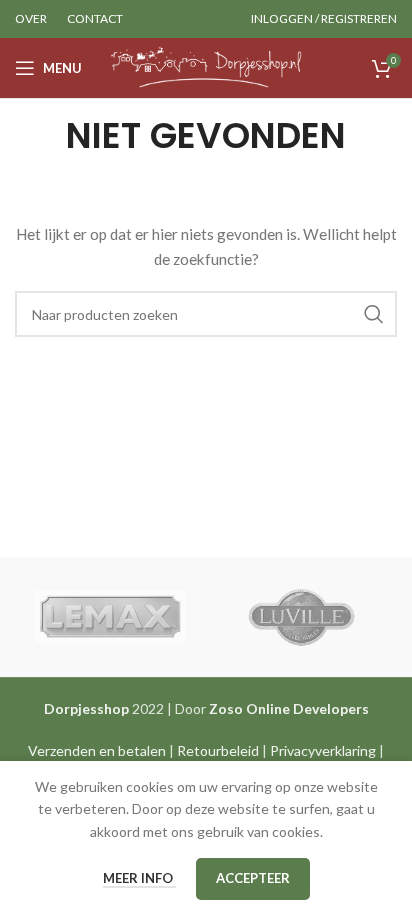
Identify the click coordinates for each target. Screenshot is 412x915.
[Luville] (301, 617)
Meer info (139, 878)
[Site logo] (206, 66)
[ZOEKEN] (374, 314)
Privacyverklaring (323, 750)
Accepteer (253, 878)
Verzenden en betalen (97, 750)
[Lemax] (110, 617)
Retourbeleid (218, 750)
